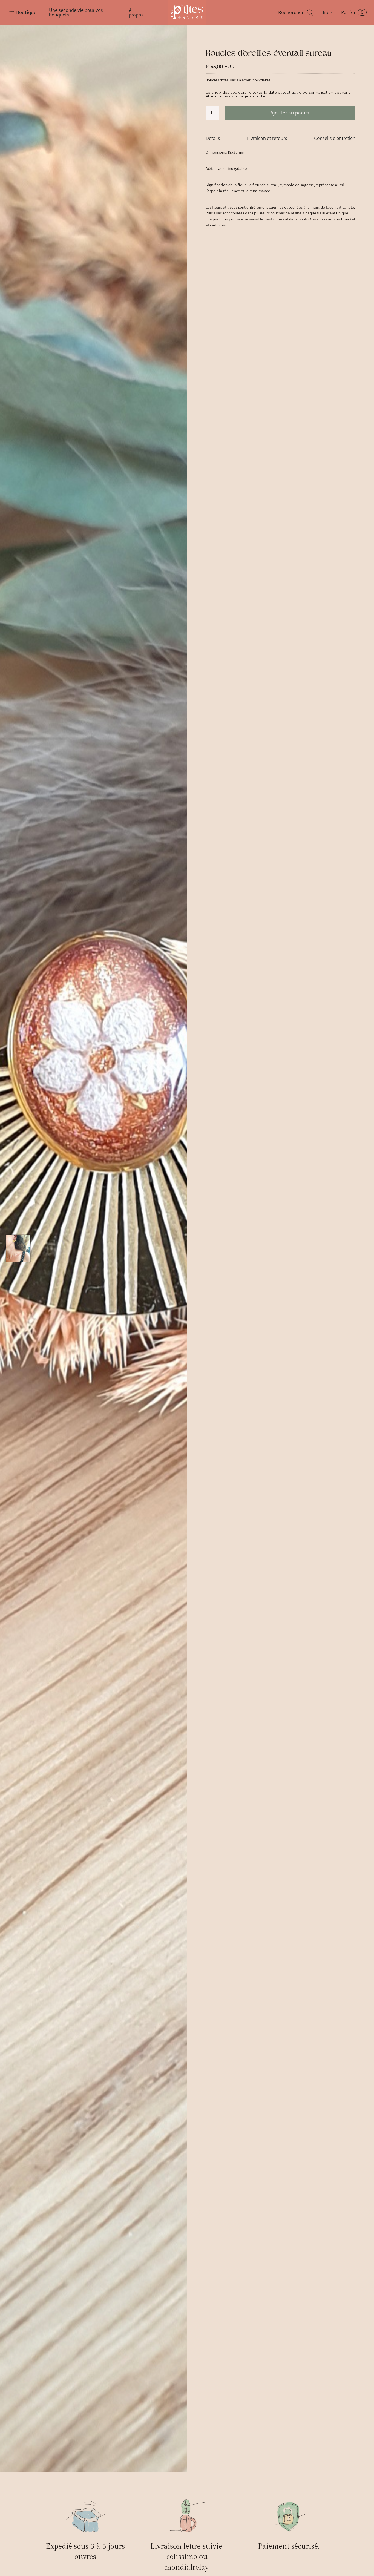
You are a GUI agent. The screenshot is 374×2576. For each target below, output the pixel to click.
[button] (24, 12)
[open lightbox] (93, 1248)
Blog (327, 12)
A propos (136, 12)
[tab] (213, 138)
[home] (187, 12)
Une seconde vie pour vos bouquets (76, 12)
